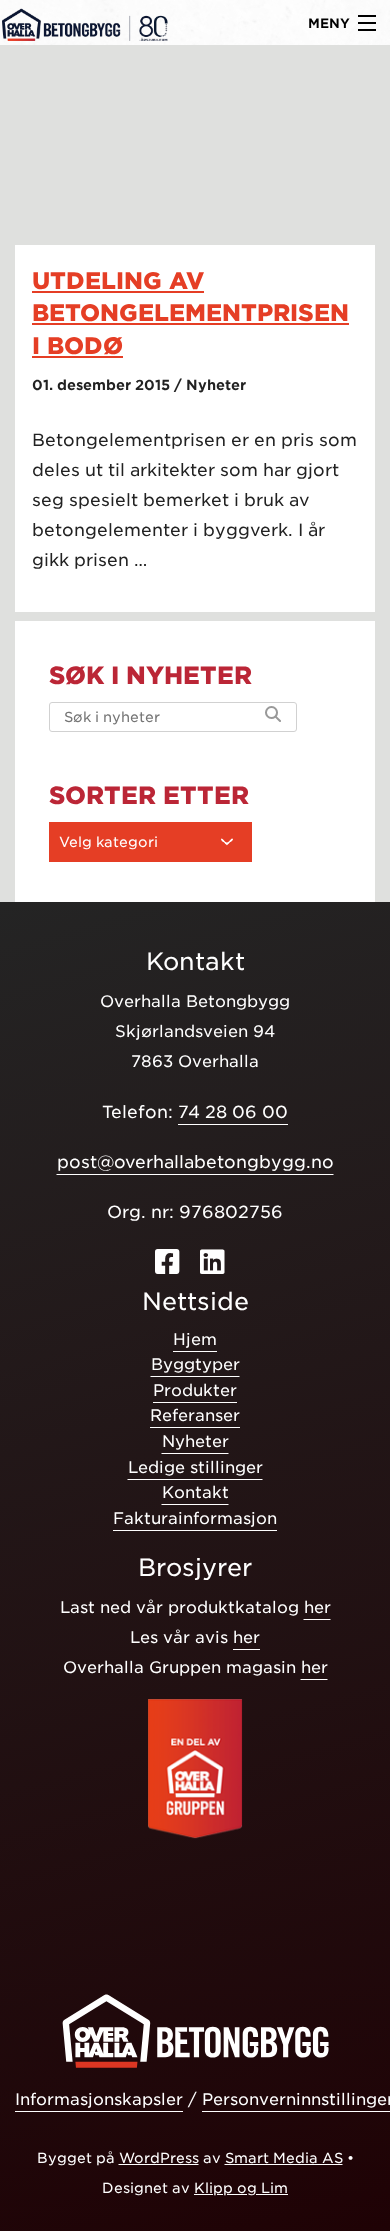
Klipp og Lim (241, 2188)
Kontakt (195, 1492)
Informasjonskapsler (99, 2099)
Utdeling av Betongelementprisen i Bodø (190, 313)
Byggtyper (195, 1364)
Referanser (195, 1415)
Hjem (195, 1339)
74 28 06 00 (233, 1112)
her (317, 1607)
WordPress (159, 2158)
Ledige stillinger (195, 1467)
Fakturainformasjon (195, 1518)
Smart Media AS (284, 2158)
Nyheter (195, 1441)
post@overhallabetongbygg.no (195, 1162)
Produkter (195, 1390)
